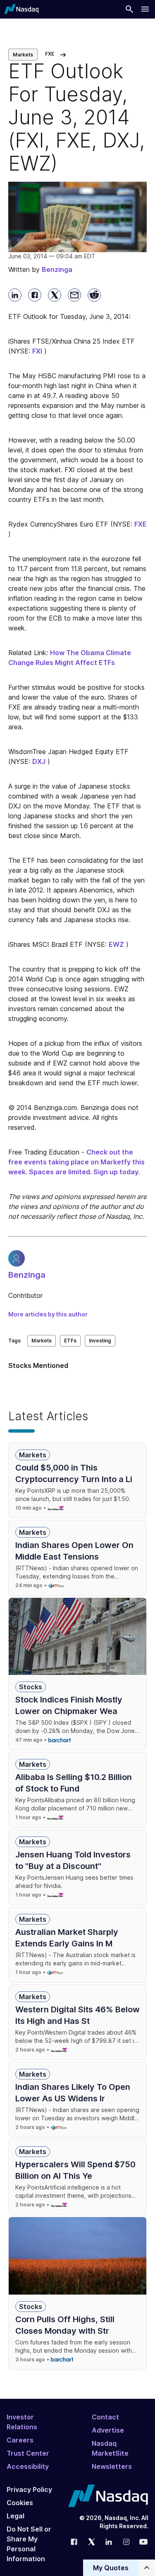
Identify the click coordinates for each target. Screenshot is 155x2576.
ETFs (70, 1341)
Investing (100, 1341)
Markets (23, 55)
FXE (141, 524)
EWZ (116, 944)
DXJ (39, 761)
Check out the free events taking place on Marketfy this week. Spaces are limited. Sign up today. (76, 1162)
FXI (37, 351)
